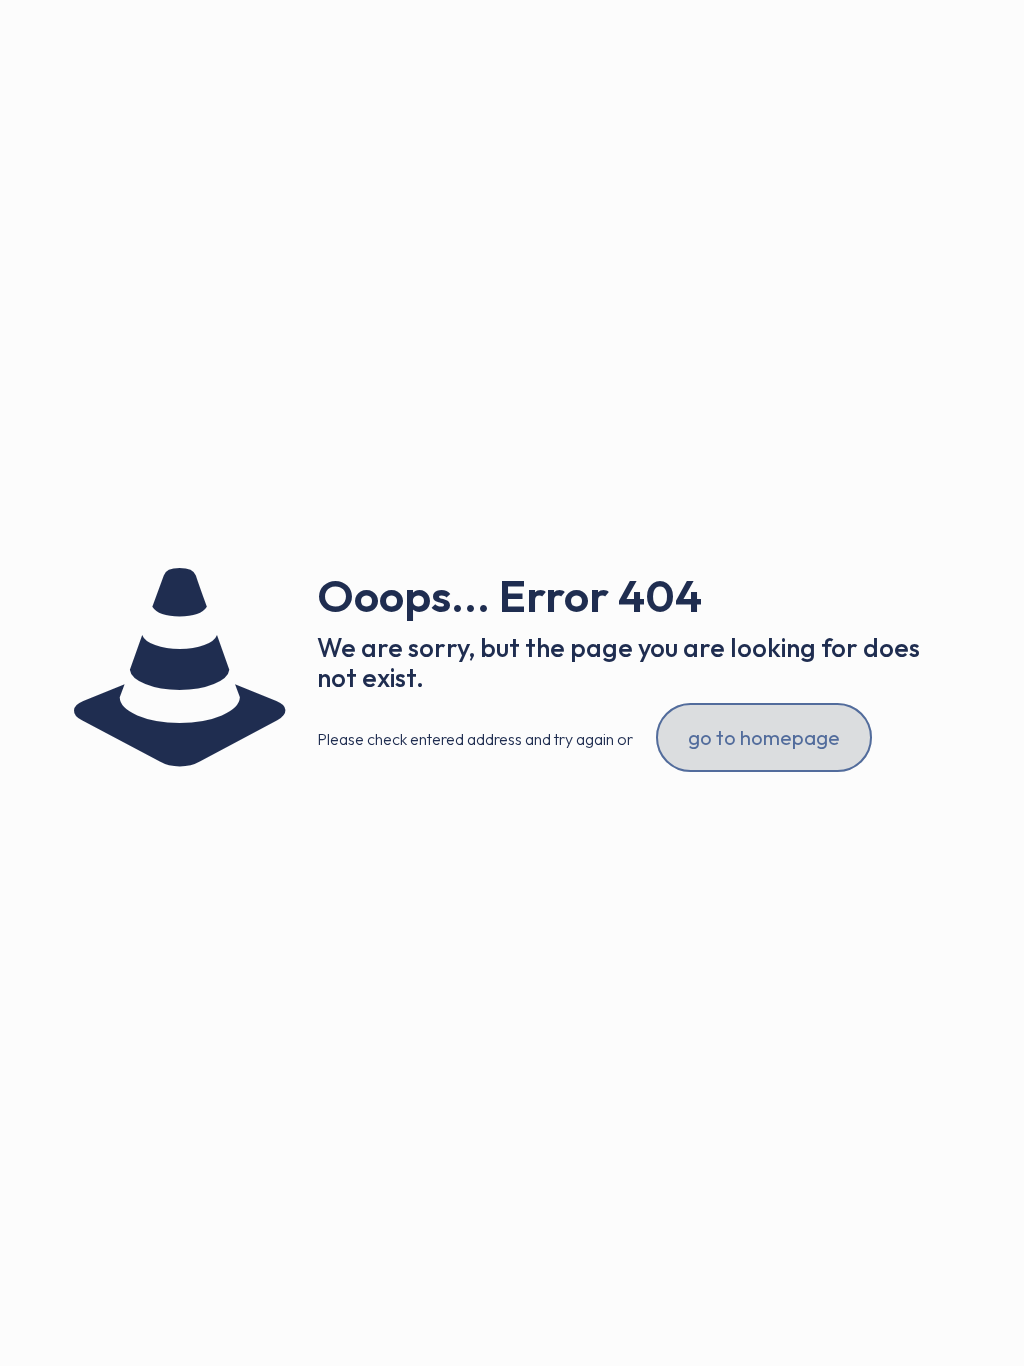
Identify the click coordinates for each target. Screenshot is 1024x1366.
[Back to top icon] (928, 1325)
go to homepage (764, 737)
